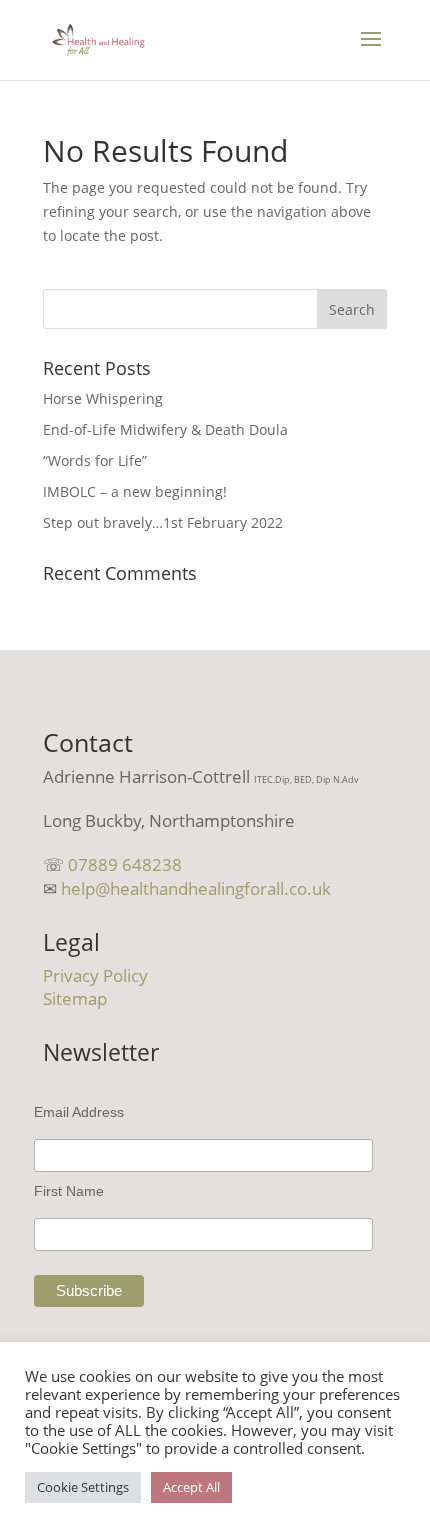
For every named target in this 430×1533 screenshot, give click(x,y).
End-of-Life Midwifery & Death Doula (165, 429)
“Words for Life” (95, 460)
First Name (69, 1191)
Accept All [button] (191, 1487)
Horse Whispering (103, 398)
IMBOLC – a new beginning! (135, 491)
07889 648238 (125, 864)
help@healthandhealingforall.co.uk (196, 888)
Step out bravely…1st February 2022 (163, 522)
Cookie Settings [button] (83, 1487)
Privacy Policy (95, 975)
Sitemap (75, 998)
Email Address (79, 1112)
